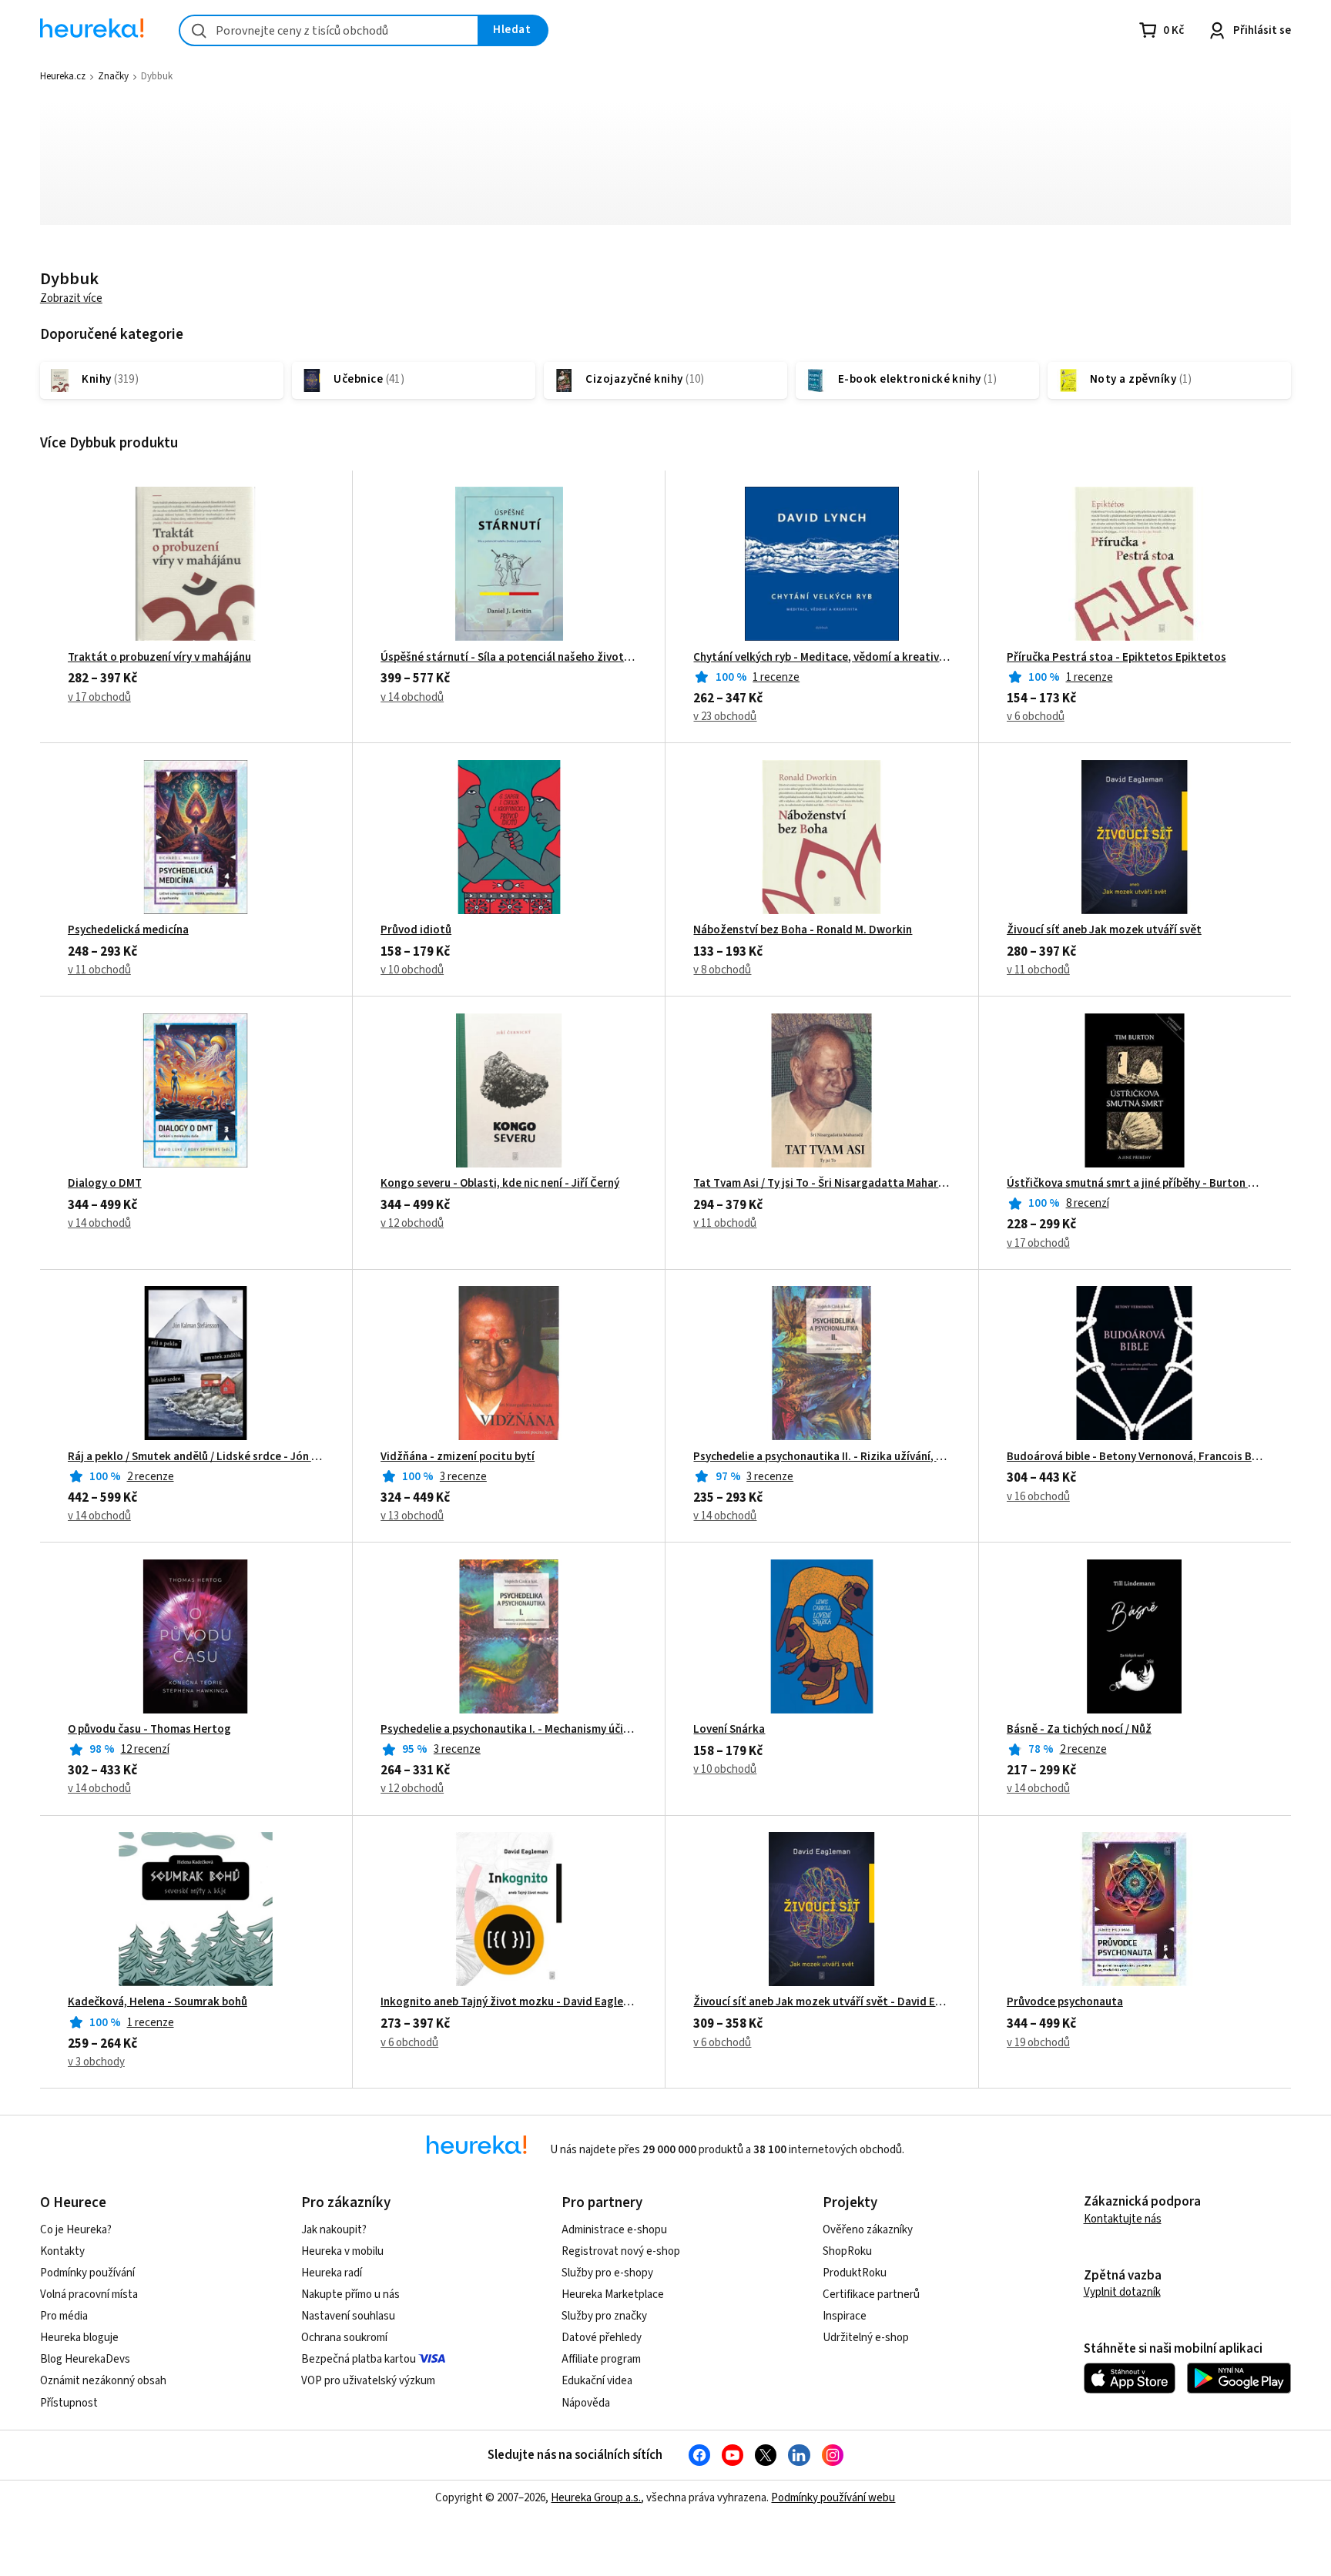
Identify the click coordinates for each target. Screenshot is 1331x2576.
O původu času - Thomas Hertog (149, 1730)
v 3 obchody (96, 2062)
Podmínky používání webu (833, 2498)
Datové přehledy (602, 2338)
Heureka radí (332, 2273)
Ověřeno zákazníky (868, 2230)
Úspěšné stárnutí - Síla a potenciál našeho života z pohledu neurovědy (509, 658)
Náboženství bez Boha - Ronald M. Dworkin (803, 930)
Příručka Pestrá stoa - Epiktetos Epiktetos (1116, 658)
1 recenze (776, 677)
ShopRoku (847, 2251)
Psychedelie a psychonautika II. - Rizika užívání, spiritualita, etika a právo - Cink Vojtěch (821, 1457)
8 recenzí (1088, 1203)
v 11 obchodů (99, 970)
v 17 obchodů (99, 697)
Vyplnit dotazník (1122, 2292)
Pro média (64, 2316)
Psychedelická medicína (128, 930)
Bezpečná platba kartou (359, 2359)
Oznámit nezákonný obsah (103, 2381)
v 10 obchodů (412, 970)
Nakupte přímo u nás (350, 2295)
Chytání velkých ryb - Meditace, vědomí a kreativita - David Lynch (821, 658)
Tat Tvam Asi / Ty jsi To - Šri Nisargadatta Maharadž (821, 1184)
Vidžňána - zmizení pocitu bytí (458, 1457)
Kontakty (62, 2251)
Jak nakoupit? (334, 2230)
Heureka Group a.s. (596, 2498)
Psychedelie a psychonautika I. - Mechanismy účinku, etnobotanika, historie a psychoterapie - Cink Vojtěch (509, 1730)
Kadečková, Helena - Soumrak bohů (158, 2002)
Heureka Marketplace (613, 2295)
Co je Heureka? (76, 2230)
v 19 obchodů (1038, 2043)
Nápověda (586, 2403)
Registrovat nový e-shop (621, 2251)
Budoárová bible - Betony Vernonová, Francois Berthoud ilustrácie (1135, 1457)
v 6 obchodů (1036, 717)
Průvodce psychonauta (1065, 2002)
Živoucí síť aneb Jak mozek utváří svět (1104, 930)
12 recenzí (145, 1749)
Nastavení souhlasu (348, 2316)
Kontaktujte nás (1123, 2219)
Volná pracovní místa (89, 2295)
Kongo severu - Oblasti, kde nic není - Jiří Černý (500, 1184)
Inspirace (845, 2316)
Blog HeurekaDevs (85, 2359)
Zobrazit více (71, 298)
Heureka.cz (63, 76)
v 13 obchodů (412, 1516)
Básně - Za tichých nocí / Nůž (1079, 1730)
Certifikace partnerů (871, 2295)
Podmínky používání (87, 2273)
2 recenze (151, 1477)
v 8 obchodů (722, 970)
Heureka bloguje (79, 2338)
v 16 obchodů (1038, 1497)
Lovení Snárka (729, 1730)
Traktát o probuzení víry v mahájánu (159, 658)
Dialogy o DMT (105, 1184)
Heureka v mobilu (342, 2251)
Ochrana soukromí (344, 2338)
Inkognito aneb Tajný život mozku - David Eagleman (509, 2002)
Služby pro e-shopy (607, 2273)
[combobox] (329, 30)
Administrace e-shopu (614, 2230)
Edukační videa (597, 2381)
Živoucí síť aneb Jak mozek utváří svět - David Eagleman (821, 2002)
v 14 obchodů (412, 697)
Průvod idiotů (416, 930)
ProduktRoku (855, 2273)
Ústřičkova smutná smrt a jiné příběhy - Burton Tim (1135, 1184)
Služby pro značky (604, 2316)
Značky (113, 76)
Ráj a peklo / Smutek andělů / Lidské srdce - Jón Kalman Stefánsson (196, 1457)
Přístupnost (69, 2403)
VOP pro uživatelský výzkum (368, 2381)
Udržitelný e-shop (866, 2338)
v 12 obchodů (412, 1223)
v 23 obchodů (725, 717)
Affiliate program (601, 2359)
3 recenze (463, 1477)
